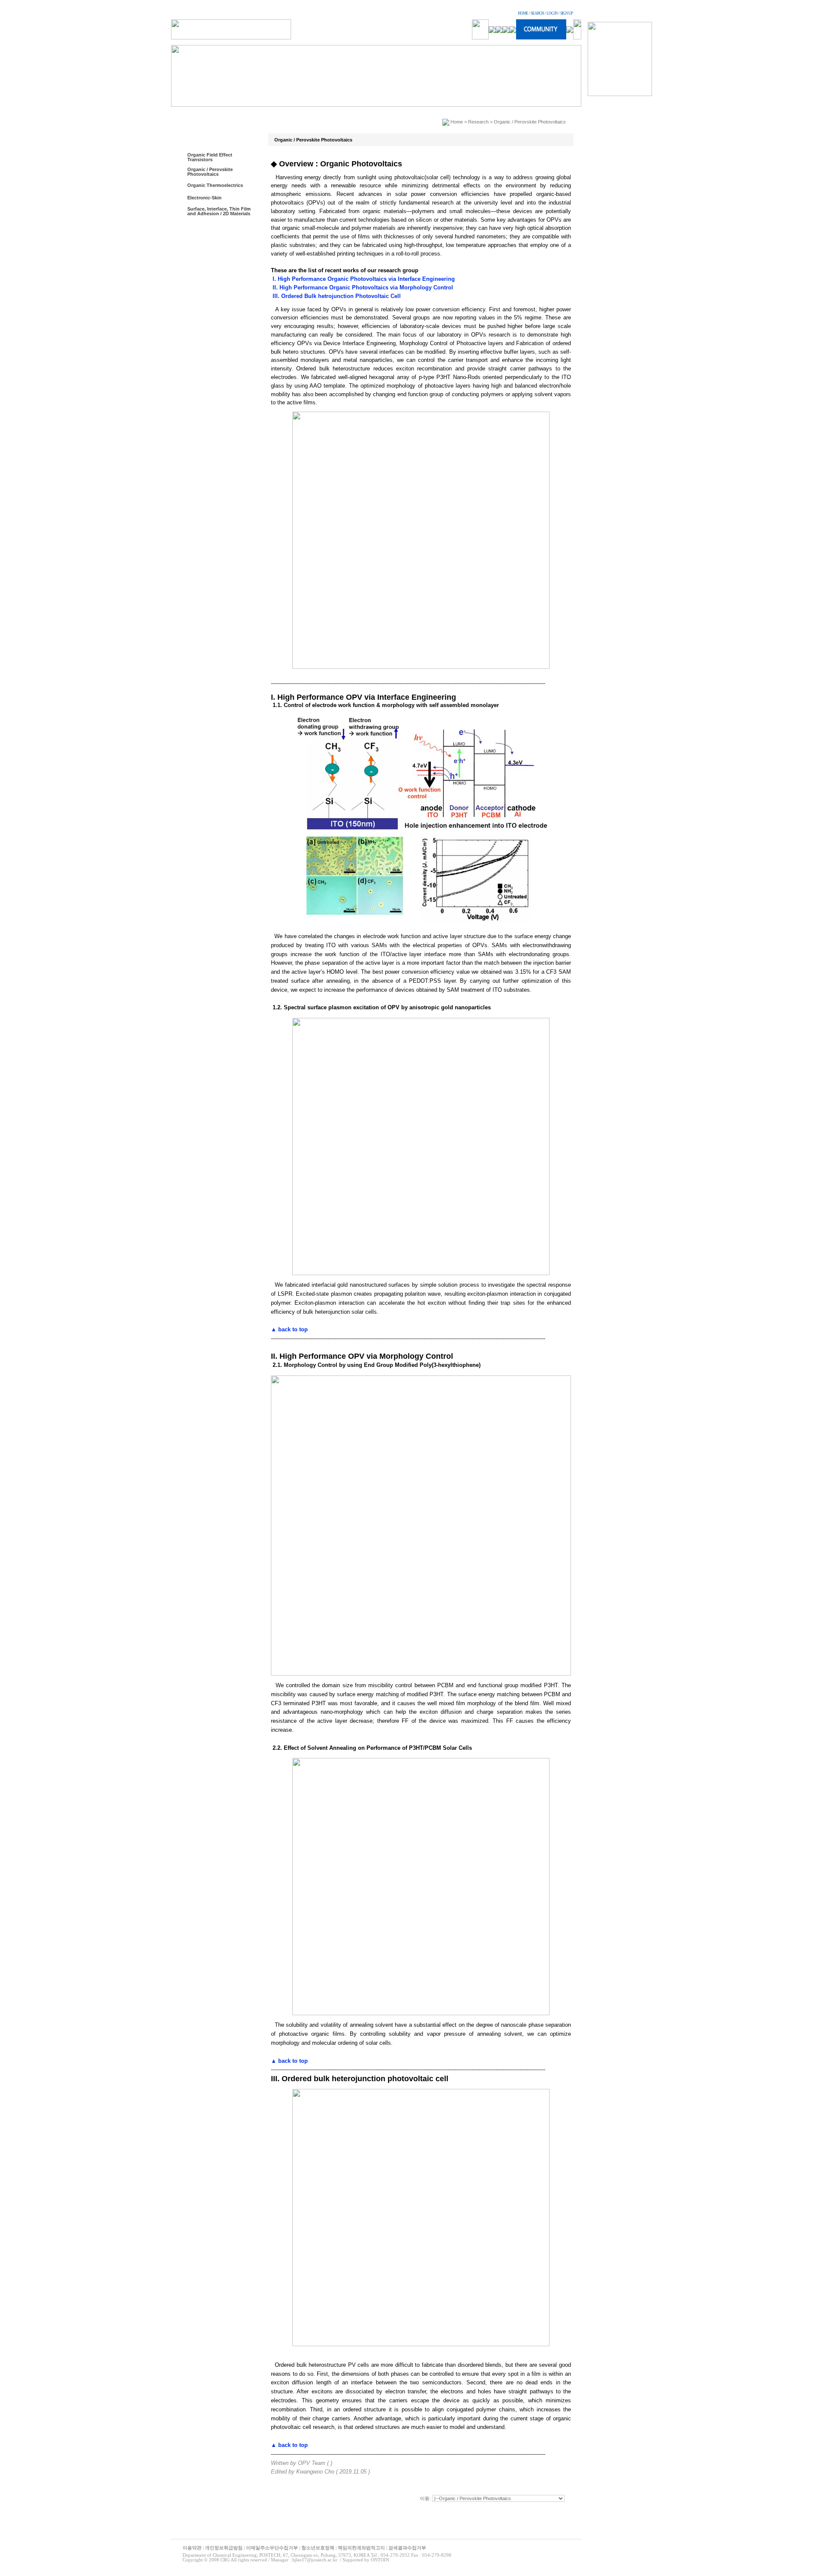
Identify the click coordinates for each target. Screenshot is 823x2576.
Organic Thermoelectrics (215, 185)
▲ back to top (289, 1329)
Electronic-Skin (204, 198)
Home (457, 122)
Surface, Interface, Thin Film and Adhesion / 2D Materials (219, 211)
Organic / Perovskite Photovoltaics (210, 172)
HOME (523, 13)
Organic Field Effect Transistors (210, 157)
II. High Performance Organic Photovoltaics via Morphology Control (362, 287)
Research (478, 122)
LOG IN (552, 13)
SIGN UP (566, 13)
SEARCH (537, 13)
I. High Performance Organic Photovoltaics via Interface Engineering (363, 279)
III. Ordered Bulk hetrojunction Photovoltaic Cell (336, 296)
